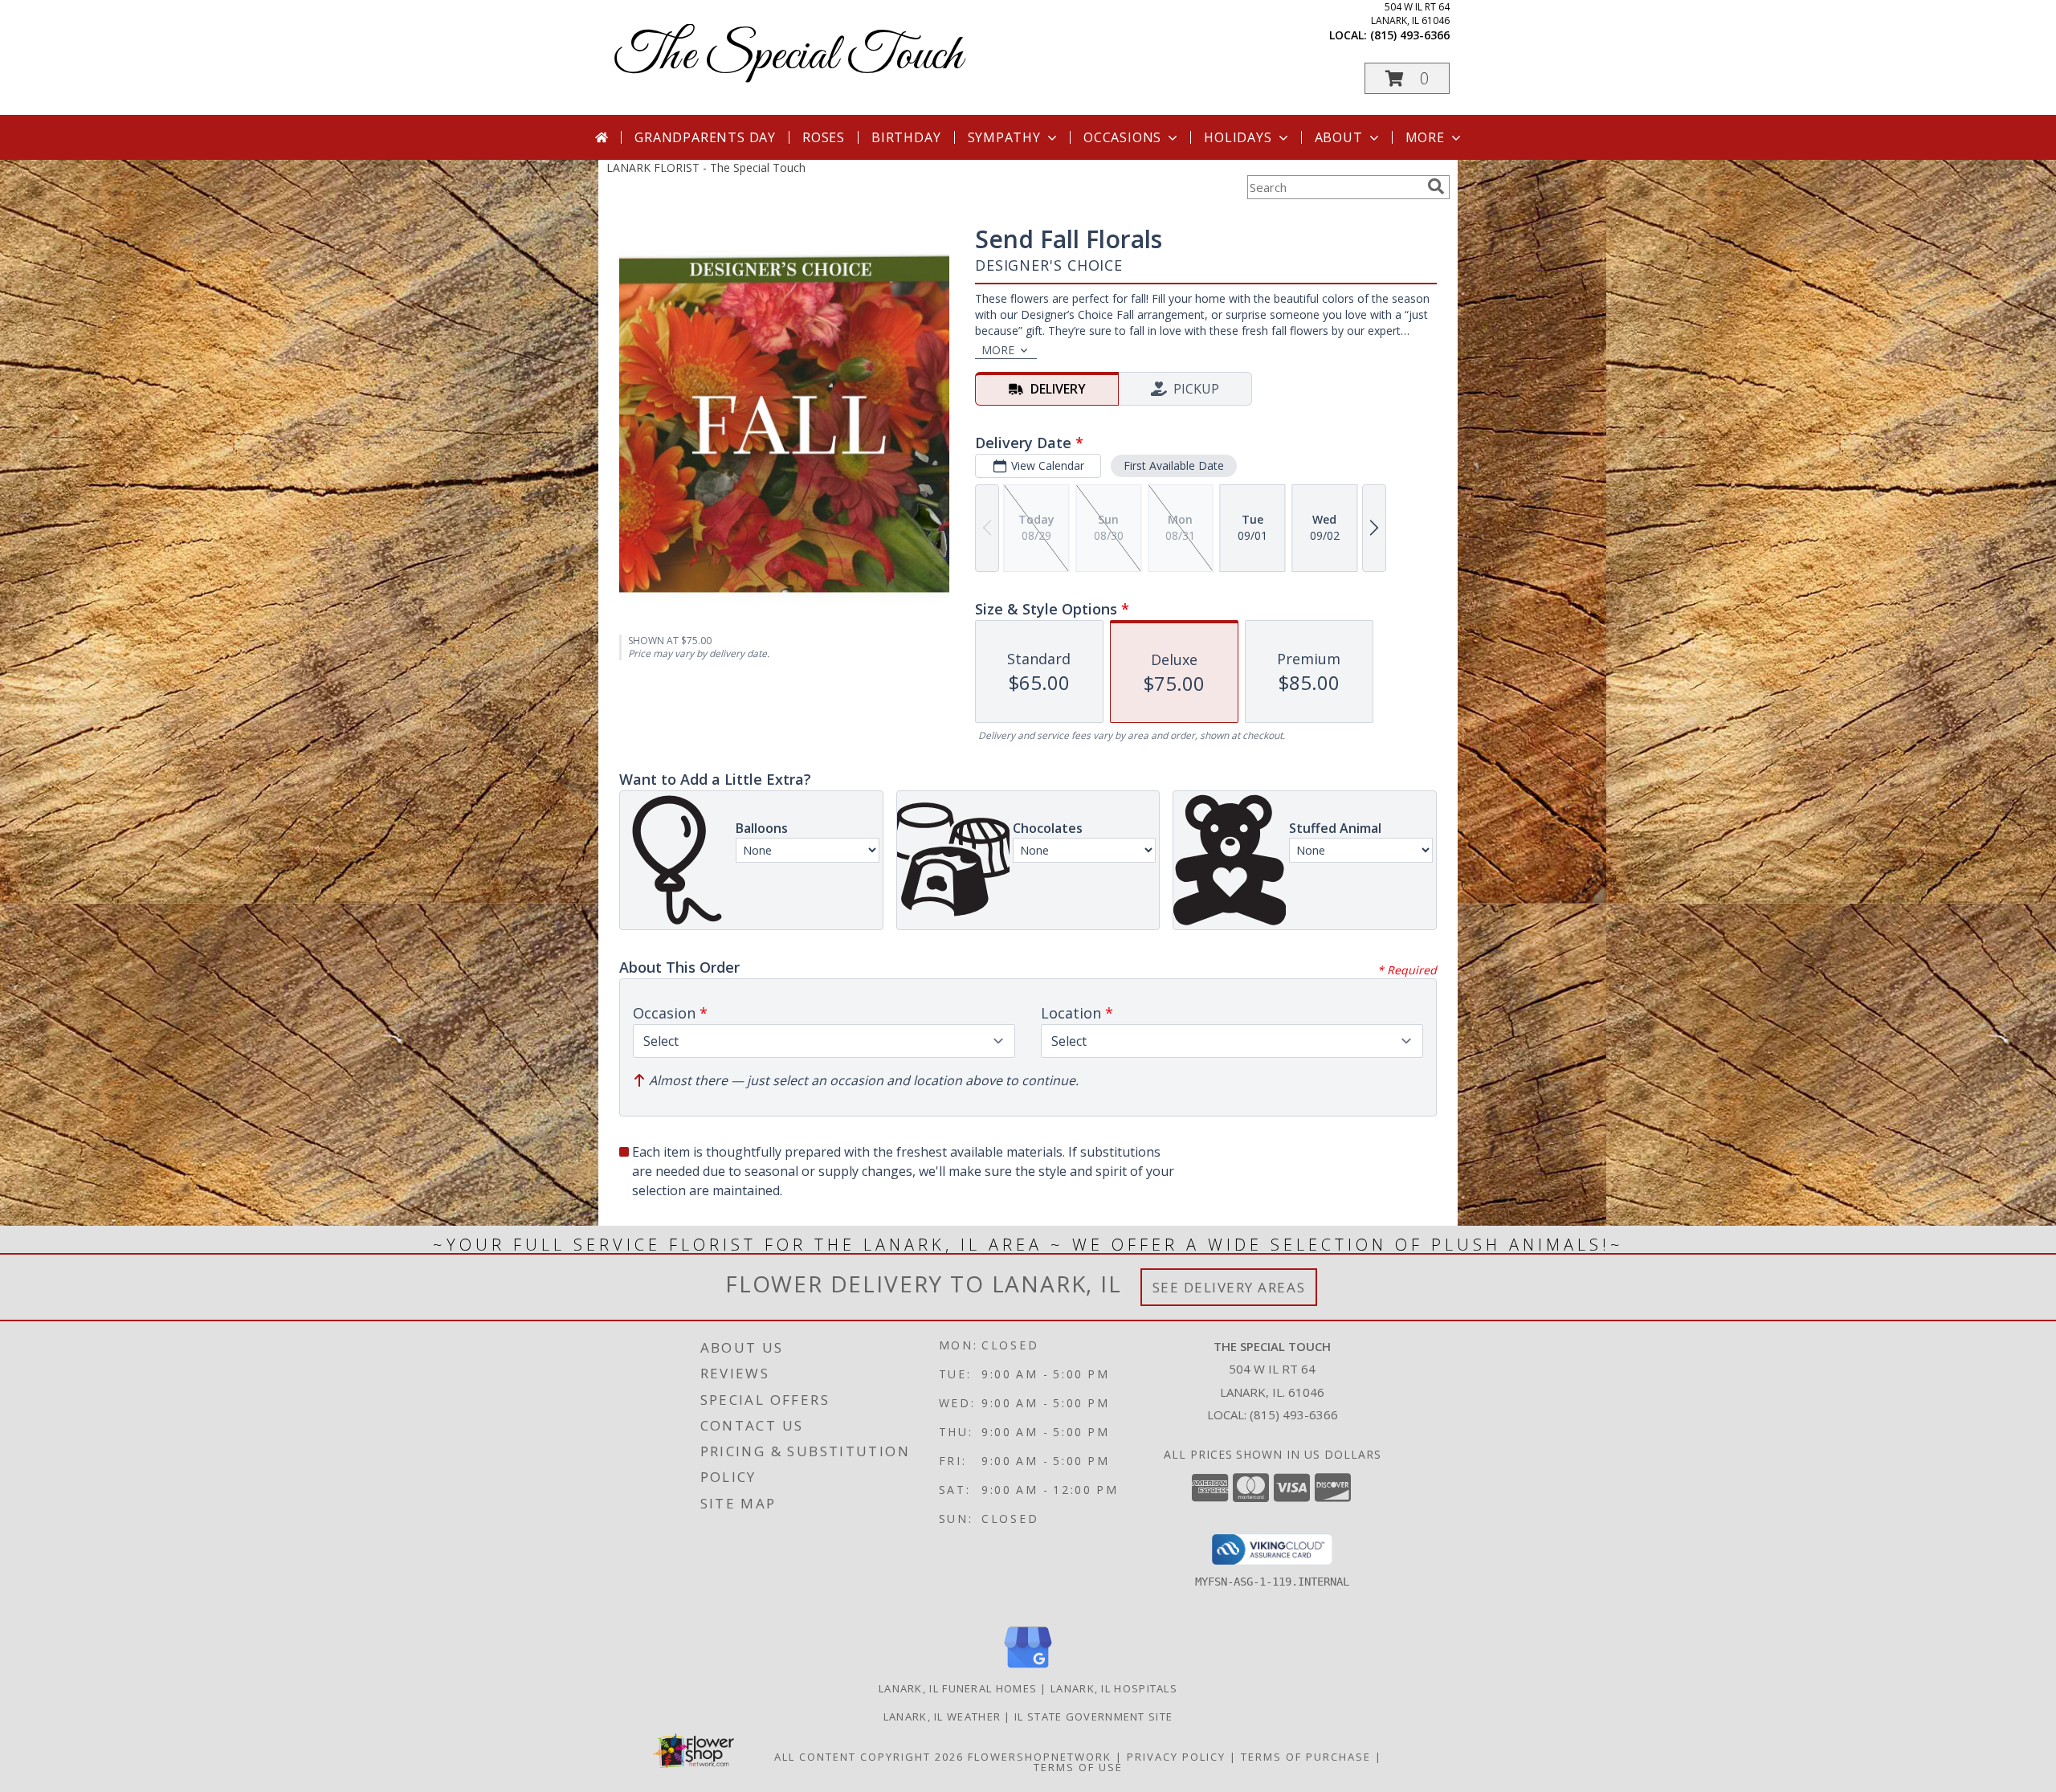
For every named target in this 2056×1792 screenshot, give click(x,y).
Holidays (1238, 137)
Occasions (1122, 137)
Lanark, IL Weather (942, 1716)
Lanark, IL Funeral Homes (958, 1688)
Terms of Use (1078, 1767)
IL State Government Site (1093, 1716)
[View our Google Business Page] (1028, 1669)
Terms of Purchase (1306, 1757)
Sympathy (1004, 137)
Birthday (906, 137)
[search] (1436, 186)
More (1425, 137)
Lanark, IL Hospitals (1114, 1688)
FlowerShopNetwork (1040, 1757)
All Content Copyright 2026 (869, 1757)
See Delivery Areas (1229, 1287)
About (1339, 137)
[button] (1407, 78)
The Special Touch (788, 57)
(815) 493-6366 (1410, 35)
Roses (824, 137)
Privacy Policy (1176, 1757)
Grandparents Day (705, 137)
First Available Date (1174, 465)
